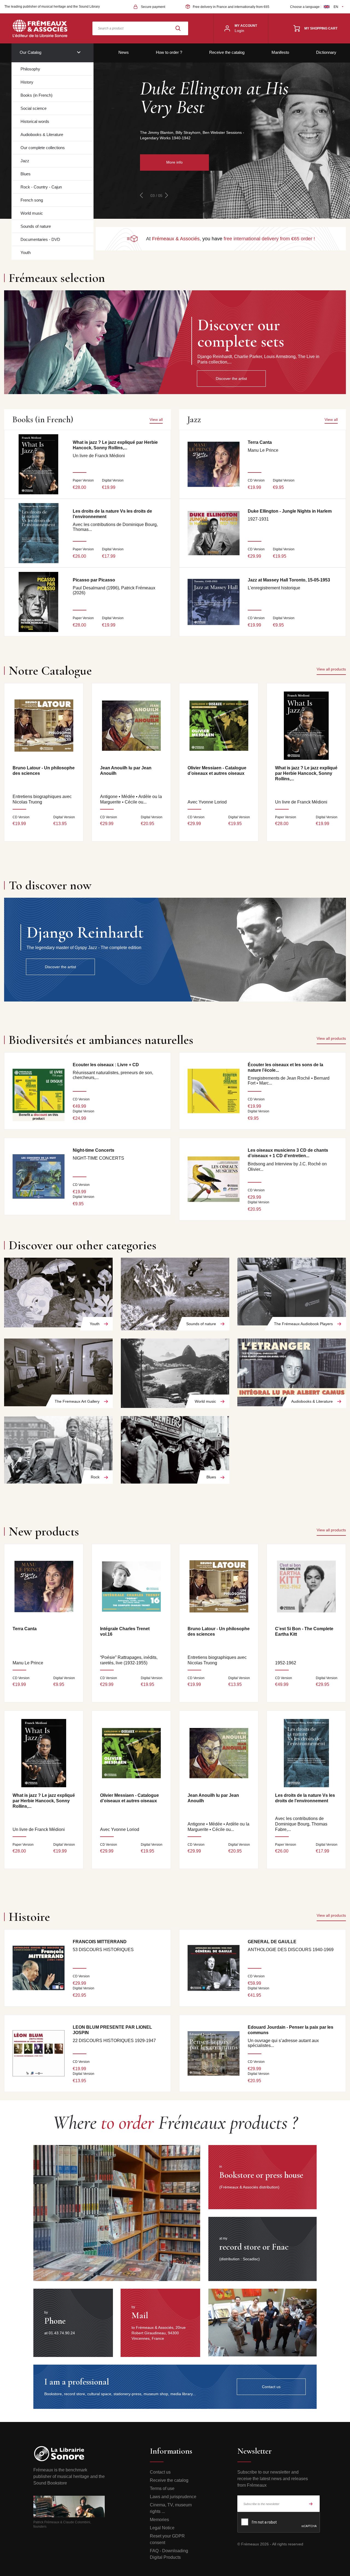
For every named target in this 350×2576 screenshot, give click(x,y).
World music (32, 213)
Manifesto (280, 52)
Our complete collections (43, 148)
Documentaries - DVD (40, 239)
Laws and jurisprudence (173, 2497)
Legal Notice (162, 2528)
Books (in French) (37, 95)
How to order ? (169, 52)
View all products (331, 669)
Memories (159, 2520)
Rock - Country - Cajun (41, 187)
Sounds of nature (36, 226)
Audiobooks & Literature (42, 135)
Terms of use (162, 2488)
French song (32, 200)
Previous (141, 195)
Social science (33, 108)
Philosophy (30, 69)
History (27, 82)
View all (156, 420)
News (124, 52)
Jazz (25, 161)
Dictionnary (326, 52)
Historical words (35, 121)
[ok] (311, 2504)
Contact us (160, 2472)
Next (167, 195)
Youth (26, 252)
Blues (26, 174)
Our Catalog (30, 52)
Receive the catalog (227, 52)
